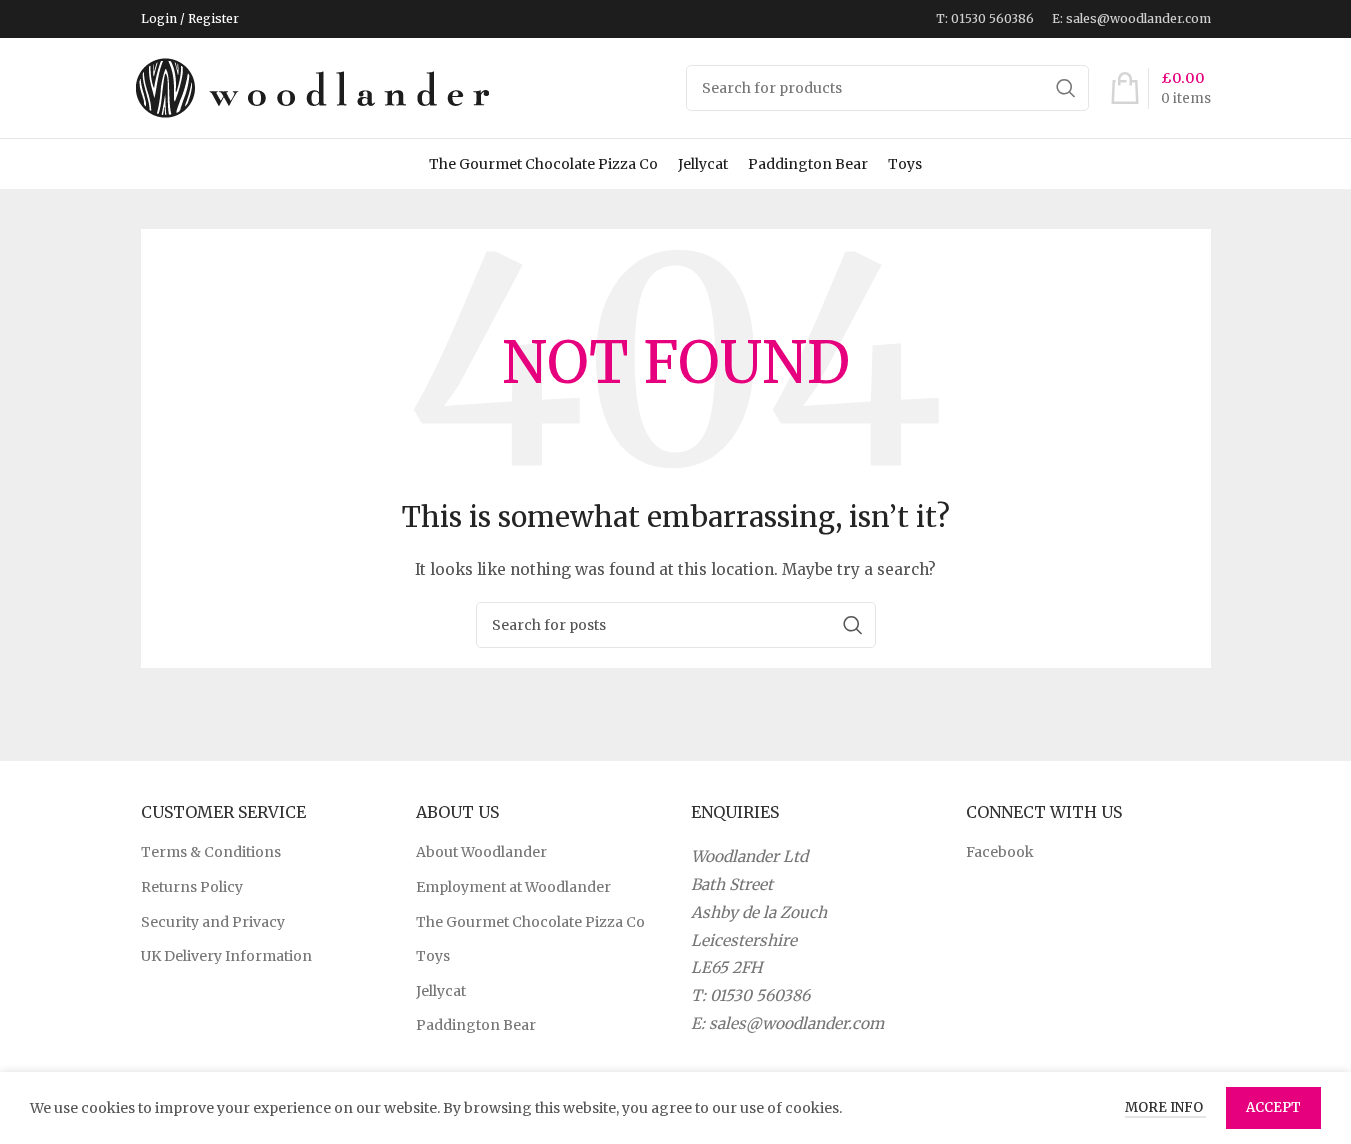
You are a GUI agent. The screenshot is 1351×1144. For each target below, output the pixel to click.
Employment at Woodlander (513, 887)
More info (1165, 1107)
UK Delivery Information (226, 956)
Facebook (1000, 852)
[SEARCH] (1066, 88)
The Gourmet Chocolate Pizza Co (543, 164)
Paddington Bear (808, 164)
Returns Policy (192, 887)
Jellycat (703, 164)
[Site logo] (316, 87)
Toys (905, 164)
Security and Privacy (213, 922)
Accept (1273, 1107)
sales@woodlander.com (796, 1023)
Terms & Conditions (211, 852)
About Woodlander (481, 852)
